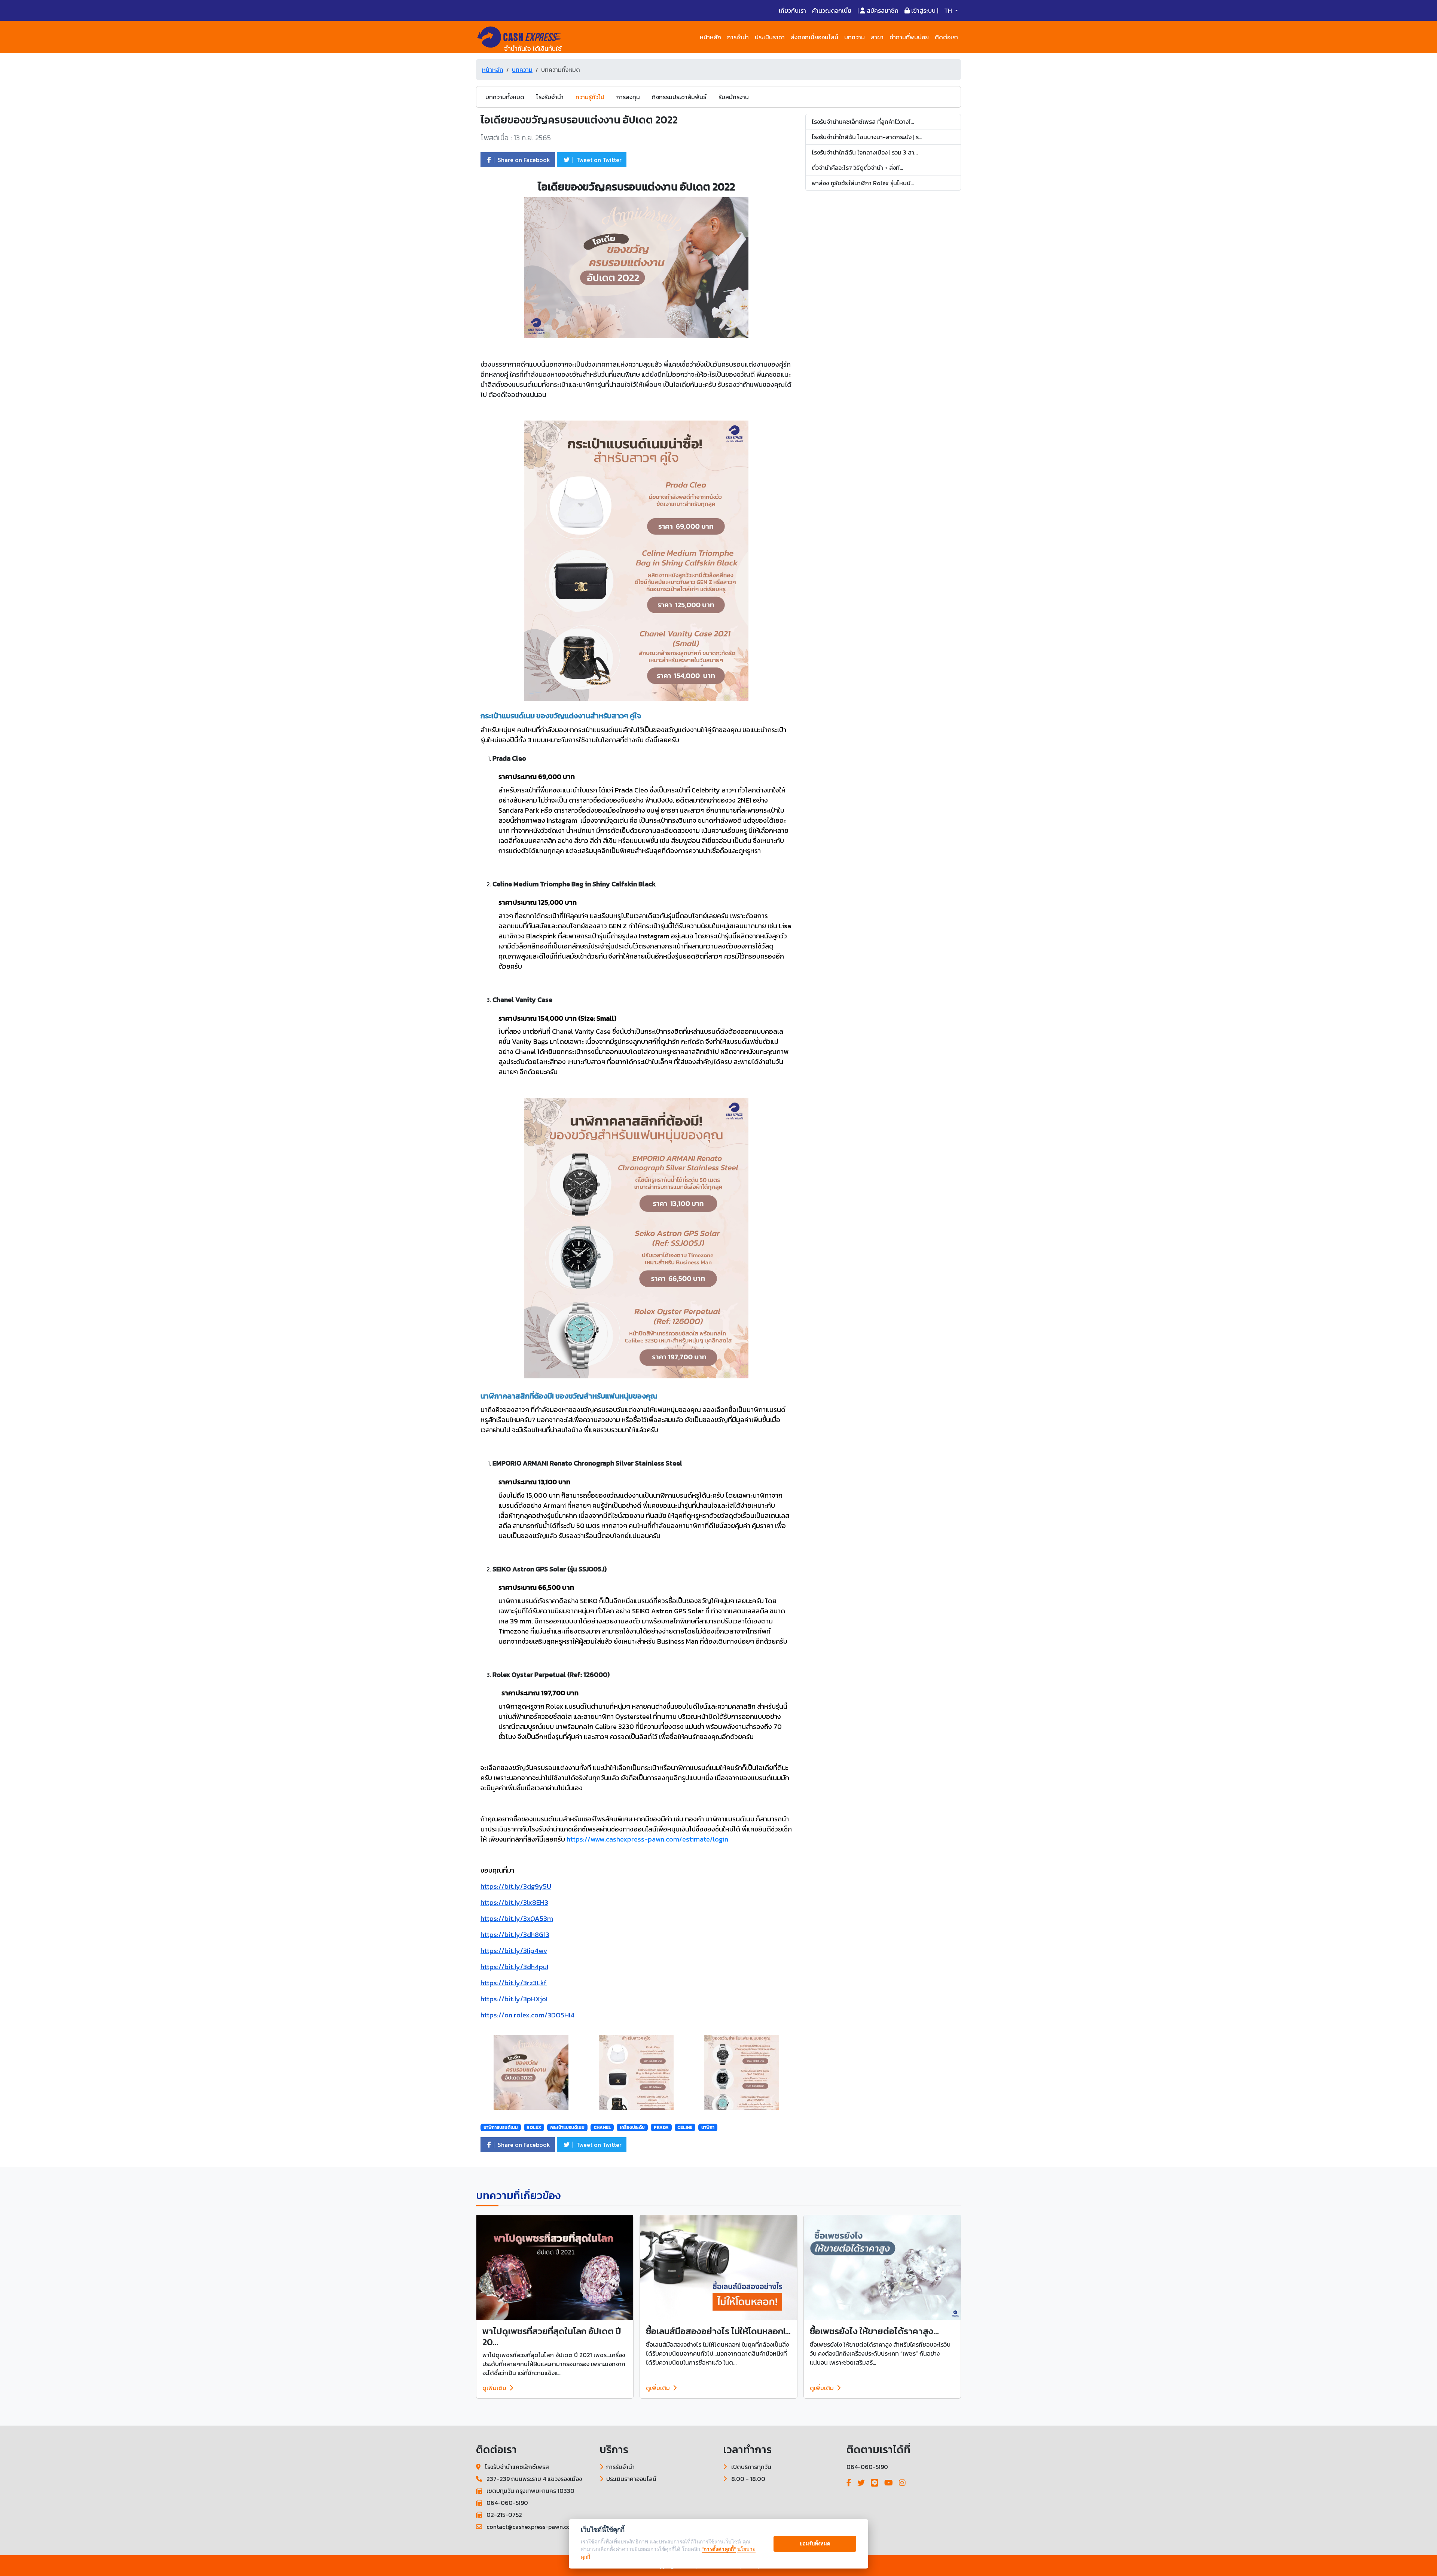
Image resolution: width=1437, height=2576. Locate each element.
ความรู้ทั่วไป (590, 97)
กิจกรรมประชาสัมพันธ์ (679, 97)
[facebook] (849, 2483)
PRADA (661, 2127)
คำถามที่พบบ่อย (909, 37)
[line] (875, 2483)
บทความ (855, 37)
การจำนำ (738, 37)
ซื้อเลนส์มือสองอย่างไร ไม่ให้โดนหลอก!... (718, 2331)
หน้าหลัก (710, 37)
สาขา (877, 37)
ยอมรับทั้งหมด (815, 2543)
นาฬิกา (708, 2127)
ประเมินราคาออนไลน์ (631, 2479)
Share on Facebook (523, 160)
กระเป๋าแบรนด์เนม (567, 2127)
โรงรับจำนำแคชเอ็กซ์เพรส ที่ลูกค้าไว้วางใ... (863, 122)
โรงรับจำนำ (550, 97)
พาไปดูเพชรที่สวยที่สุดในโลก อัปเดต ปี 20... (552, 2337)
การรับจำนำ (620, 2467)
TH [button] (949, 10)
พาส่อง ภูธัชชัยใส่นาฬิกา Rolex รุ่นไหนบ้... (863, 183)
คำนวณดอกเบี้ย (832, 10)
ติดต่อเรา (946, 37)
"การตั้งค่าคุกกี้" (719, 2549)
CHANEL (602, 2127)
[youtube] (889, 2483)
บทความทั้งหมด (505, 97)
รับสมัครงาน (734, 97)
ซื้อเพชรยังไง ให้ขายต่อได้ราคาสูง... (874, 2331)
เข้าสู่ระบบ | (924, 10)
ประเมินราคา (770, 37)
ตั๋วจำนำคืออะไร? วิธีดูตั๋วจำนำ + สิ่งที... (857, 168)
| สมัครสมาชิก (878, 10)
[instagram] (902, 2483)
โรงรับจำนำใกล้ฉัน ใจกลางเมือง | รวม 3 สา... (865, 152)
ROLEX (534, 2127)
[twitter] (861, 2483)
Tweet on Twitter (598, 160)
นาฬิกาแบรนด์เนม (501, 2127)
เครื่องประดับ (632, 2127)
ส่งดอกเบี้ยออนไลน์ (814, 37)
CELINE (685, 2127)
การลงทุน (628, 97)
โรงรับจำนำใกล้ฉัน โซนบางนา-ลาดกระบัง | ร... (867, 137)
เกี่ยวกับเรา (792, 10)
